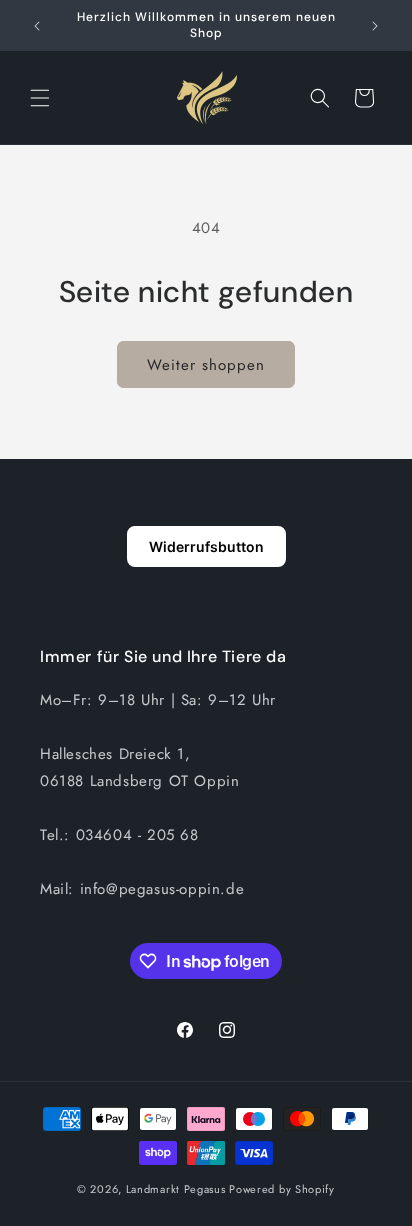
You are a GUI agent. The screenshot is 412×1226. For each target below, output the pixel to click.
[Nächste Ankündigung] (375, 26)
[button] (40, 98)
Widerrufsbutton (206, 546)
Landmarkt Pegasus (176, 1189)
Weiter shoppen (206, 365)
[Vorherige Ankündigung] (37, 26)
